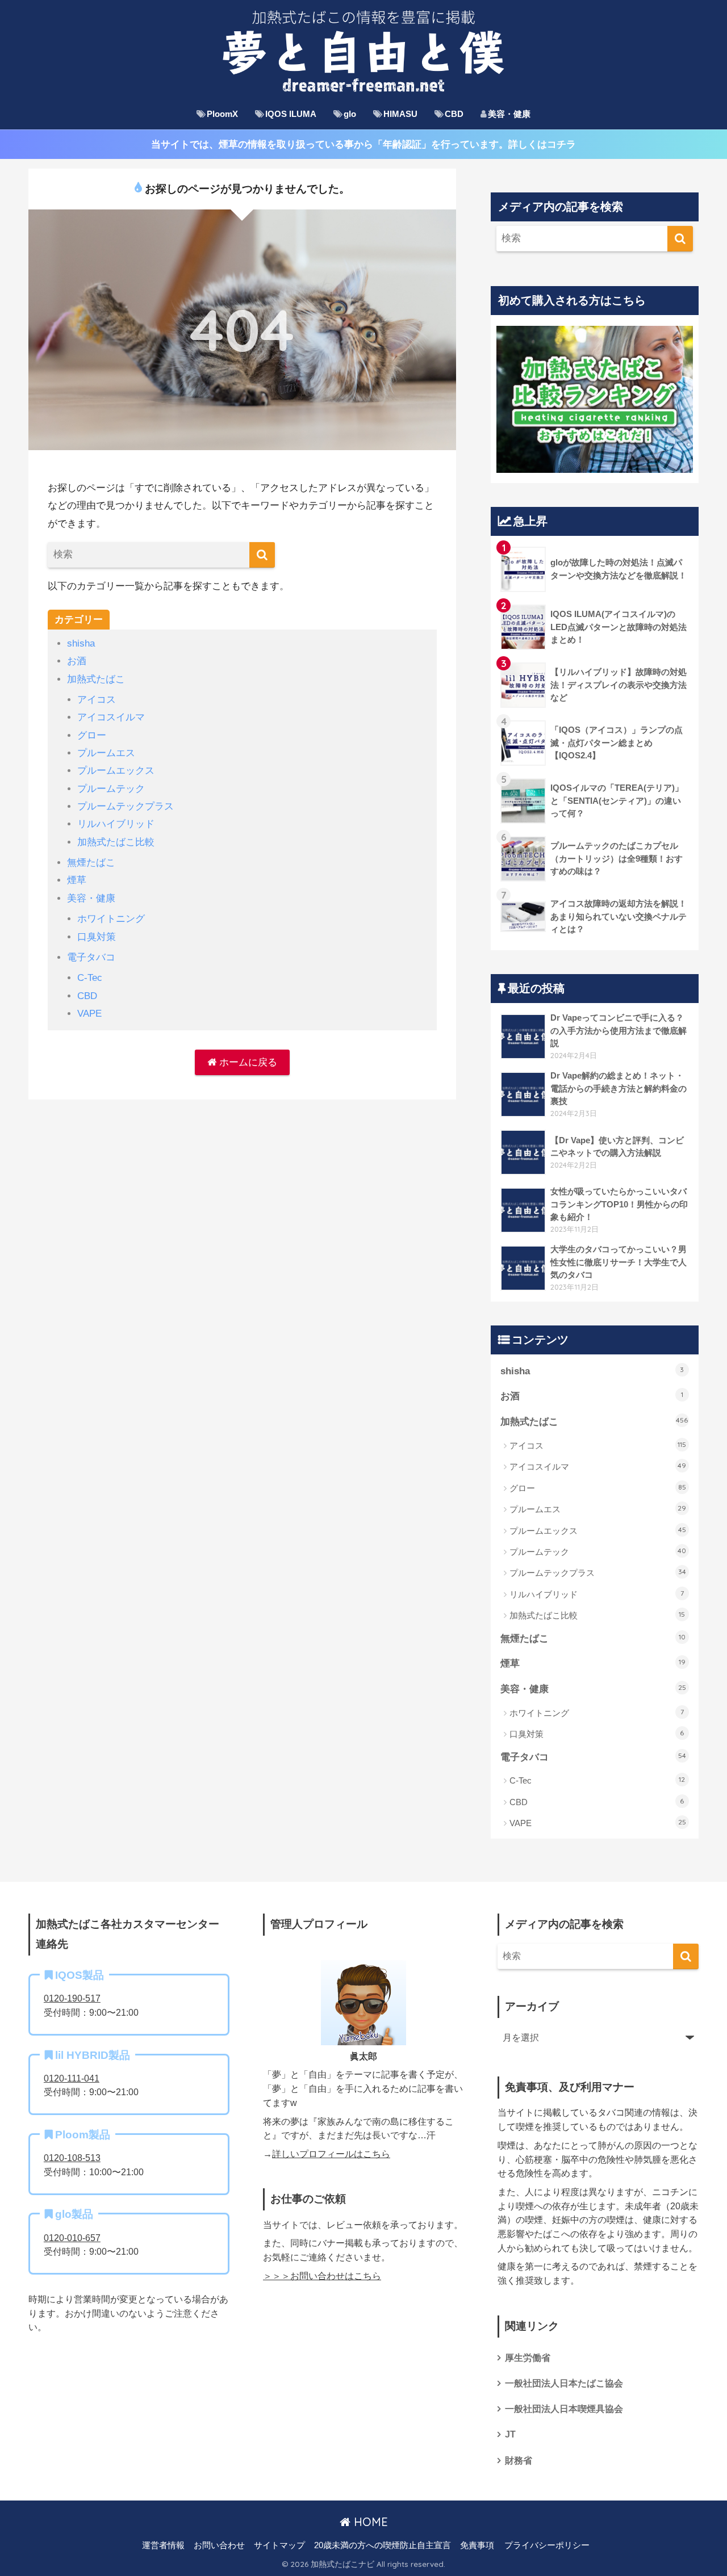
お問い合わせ (219, 2545)
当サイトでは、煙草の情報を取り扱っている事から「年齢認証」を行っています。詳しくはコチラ (363, 144)
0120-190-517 (72, 1998)
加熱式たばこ (96, 679)
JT (510, 2434)
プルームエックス (116, 771)
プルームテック (111, 789)
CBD (454, 114)
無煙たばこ (91, 863)
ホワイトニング (111, 919)
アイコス (97, 700)
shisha (81, 643)
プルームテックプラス (126, 806)
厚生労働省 (528, 2358)
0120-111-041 (72, 2078)
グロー (92, 735)
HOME (369, 2522)
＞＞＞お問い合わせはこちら (322, 2276)
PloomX (222, 114)
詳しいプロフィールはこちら (331, 2154)
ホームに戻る (247, 1062)
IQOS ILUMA (291, 114)
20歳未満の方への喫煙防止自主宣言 (383, 2545)
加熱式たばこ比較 (116, 842)
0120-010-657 (72, 2238)
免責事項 (477, 2545)
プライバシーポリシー (547, 2545)
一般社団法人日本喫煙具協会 (564, 2409)
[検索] (262, 555)
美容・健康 (509, 114)
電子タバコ (91, 957)
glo (350, 114)
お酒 (77, 661)
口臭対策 (97, 937)
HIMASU (400, 114)
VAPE (89, 1014)
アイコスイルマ (111, 717)
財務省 (519, 2460)
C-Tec (90, 978)
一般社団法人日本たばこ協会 (564, 2383)
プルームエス (106, 753)
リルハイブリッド (116, 824)
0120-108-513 (72, 2158)
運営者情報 (163, 2545)
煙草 (77, 880)
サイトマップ (279, 2545)
